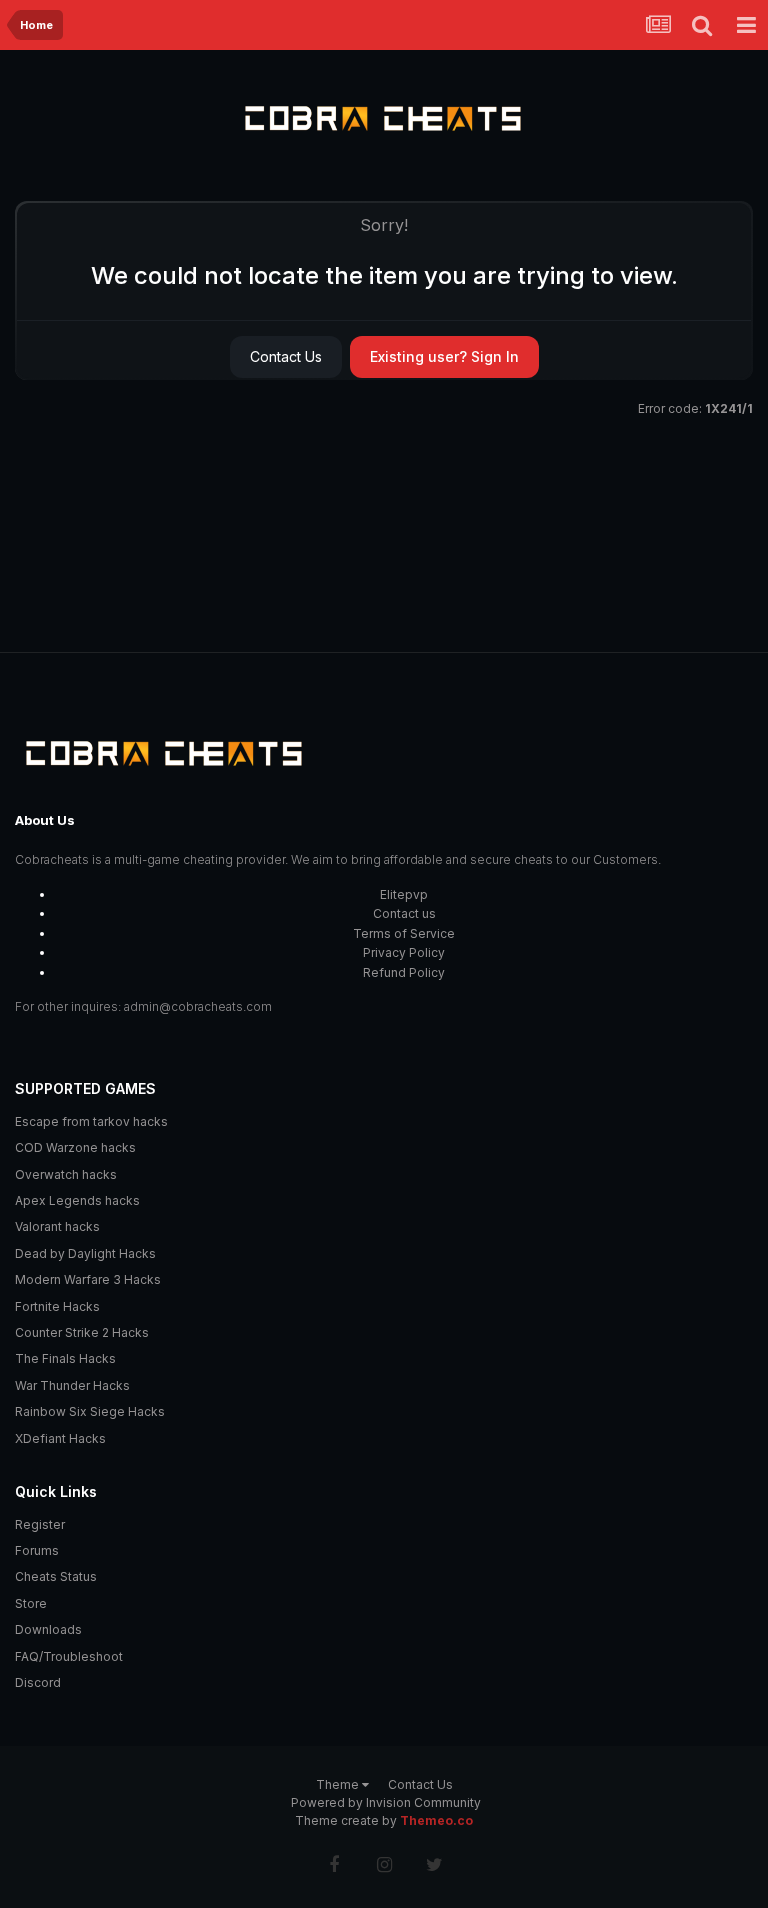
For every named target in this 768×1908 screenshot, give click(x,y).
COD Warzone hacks (75, 1147)
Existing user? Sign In (444, 356)
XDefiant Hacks (60, 1438)
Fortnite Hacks (57, 1306)
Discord (38, 1682)
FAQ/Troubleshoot (69, 1656)
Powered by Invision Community (386, 1802)
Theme (339, 1784)
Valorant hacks (57, 1226)
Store (31, 1603)
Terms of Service (404, 933)
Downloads (48, 1629)
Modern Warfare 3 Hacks (88, 1279)
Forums (37, 1550)
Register (40, 1524)
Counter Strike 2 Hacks (82, 1332)
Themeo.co (436, 1820)
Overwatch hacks (66, 1174)
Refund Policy (404, 972)
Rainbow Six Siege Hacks (90, 1411)
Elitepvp (404, 894)
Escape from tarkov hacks (91, 1121)
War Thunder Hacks (72, 1385)
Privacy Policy (404, 952)
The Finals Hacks (65, 1358)
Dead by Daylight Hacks (85, 1253)
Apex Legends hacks (77, 1200)
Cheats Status (56, 1576)
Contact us (404, 913)
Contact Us (286, 356)
